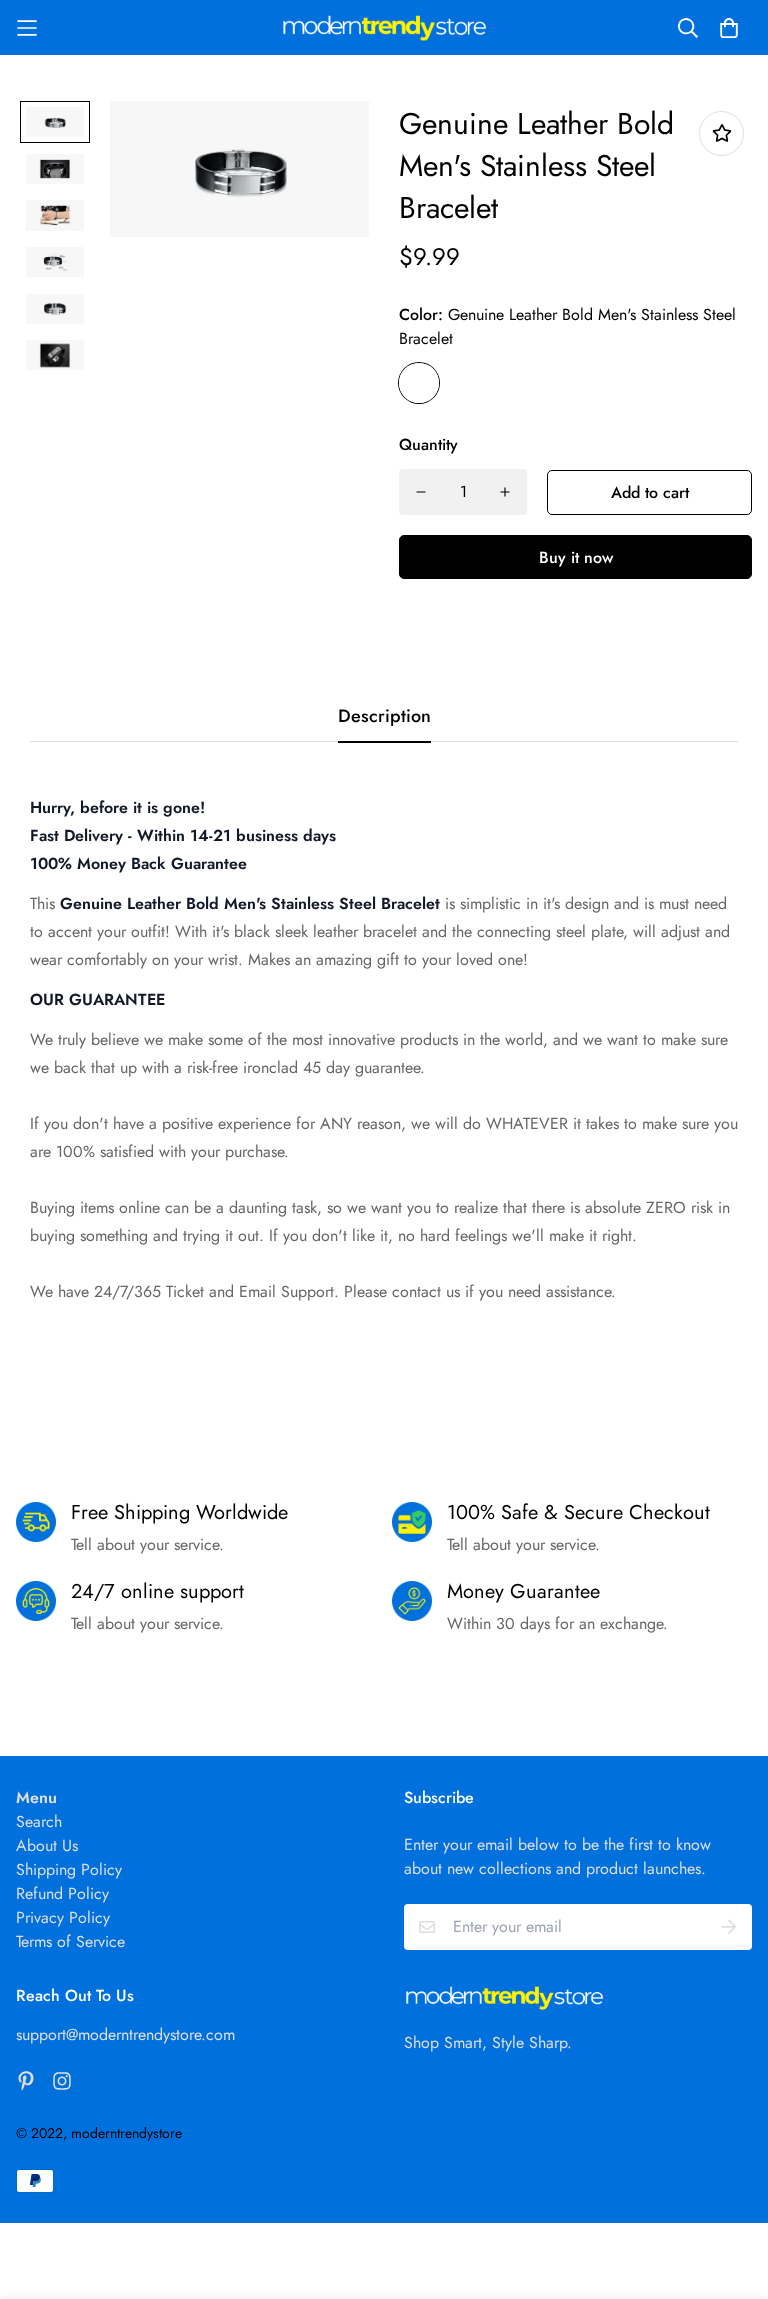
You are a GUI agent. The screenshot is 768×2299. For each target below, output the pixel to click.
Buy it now (576, 557)
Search (39, 1821)
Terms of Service (70, 1941)
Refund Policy (62, 1893)
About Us (47, 1845)
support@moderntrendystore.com (125, 2034)
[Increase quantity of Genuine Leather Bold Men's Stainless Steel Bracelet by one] (505, 492)
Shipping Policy (69, 1869)
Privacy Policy (63, 1917)
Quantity (428, 444)
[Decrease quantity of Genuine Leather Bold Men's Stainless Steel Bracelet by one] (421, 492)
